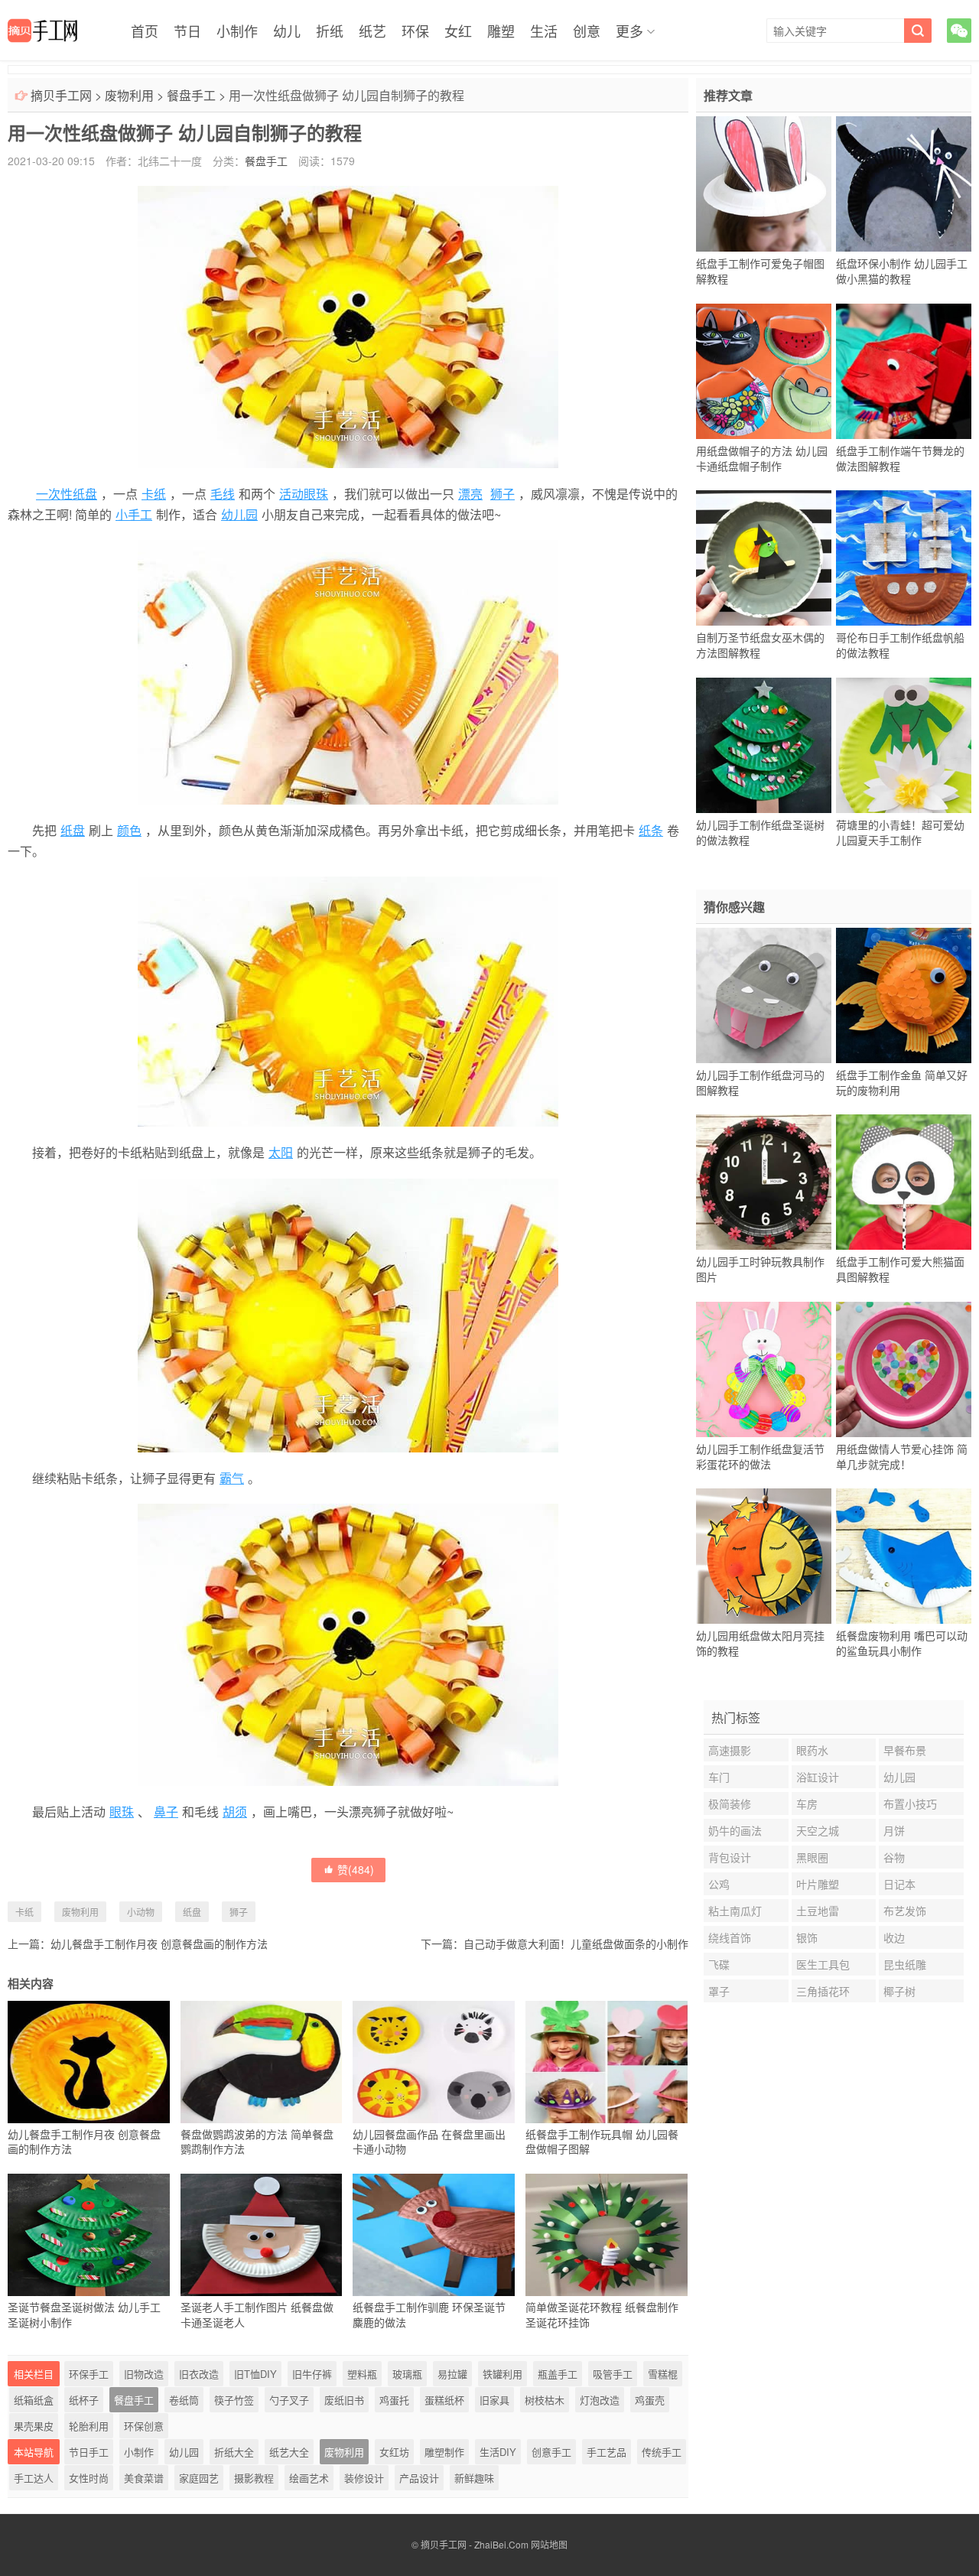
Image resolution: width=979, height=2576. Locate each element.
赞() (356, 1869)
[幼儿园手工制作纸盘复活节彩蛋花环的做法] (764, 1369)
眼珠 (122, 1812)
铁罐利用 (503, 2374)
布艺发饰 (905, 1911)
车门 (719, 1777)
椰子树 (899, 1991)
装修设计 (364, 2478)
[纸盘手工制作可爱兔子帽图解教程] (764, 184)
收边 (894, 1937)
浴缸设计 (818, 1777)
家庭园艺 (199, 2478)
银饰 (807, 1937)
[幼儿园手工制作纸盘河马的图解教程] (764, 995)
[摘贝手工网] (42, 31)
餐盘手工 (191, 95)
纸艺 (372, 31)
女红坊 (394, 2452)
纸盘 (73, 830)
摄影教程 (254, 2478)
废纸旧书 (344, 2400)
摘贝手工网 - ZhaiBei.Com (475, 2544)
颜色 (129, 830)
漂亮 (470, 494)
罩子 (719, 1991)
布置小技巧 (910, 1804)
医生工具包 (823, 1964)
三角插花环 (823, 1991)
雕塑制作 (444, 2452)
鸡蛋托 (394, 2400)
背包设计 (730, 1857)
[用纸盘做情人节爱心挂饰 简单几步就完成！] (904, 1369)
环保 (415, 31)
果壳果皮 (34, 2426)
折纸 (330, 31)
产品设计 (419, 2478)
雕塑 (501, 31)
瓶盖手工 (558, 2374)
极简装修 (730, 1804)
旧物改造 (144, 2374)
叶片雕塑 (818, 1884)
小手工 (134, 514)
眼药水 (812, 1750)
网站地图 (549, 2544)
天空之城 (818, 1830)
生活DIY (498, 2452)
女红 (458, 31)
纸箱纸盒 (34, 2400)
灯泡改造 (600, 2400)
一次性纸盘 (67, 494)
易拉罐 (452, 2374)
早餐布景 (905, 1750)
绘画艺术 (309, 2478)
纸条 (651, 830)
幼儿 (287, 31)
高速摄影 (730, 1750)
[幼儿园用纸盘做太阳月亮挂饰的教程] (764, 1556)
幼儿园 (239, 514)
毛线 (223, 494)
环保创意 (144, 2426)
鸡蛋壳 (650, 2400)
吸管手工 (613, 2374)
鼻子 (166, 1812)
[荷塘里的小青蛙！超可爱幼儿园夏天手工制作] (904, 745)
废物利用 (129, 95)
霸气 (232, 1478)
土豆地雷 (818, 1911)
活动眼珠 (304, 494)
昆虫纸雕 (905, 1964)
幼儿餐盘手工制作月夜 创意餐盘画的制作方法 (159, 1943)
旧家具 (494, 2400)
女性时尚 (89, 2478)
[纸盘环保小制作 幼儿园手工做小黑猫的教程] (904, 184)
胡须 (235, 1812)
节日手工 (89, 2452)
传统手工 (662, 2452)
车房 (807, 1804)
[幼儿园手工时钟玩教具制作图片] (764, 1182)
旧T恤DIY (255, 2374)
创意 (587, 31)
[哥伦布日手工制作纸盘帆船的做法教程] (904, 558)
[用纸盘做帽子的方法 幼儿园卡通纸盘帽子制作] (764, 371)
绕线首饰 (730, 1937)
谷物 (894, 1857)
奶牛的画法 (735, 1830)
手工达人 (34, 2478)
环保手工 (89, 2374)
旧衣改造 (199, 2374)
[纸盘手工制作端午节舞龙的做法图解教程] (904, 371)
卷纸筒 (184, 2400)
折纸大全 (234, 2452)
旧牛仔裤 (312, 2374)
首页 (145, 31)
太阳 (281, 1152)
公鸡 (719, 1884)
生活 (544, 31)
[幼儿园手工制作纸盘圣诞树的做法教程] (764, 745)
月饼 (894, 1830)
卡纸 (154, 494)
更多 (629, 31)
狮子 (503, 494)
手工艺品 (607, 2452)
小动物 (141, 1912)
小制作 (237, 31)
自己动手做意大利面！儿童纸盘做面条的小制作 (576, 1943)
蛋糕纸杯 (444, 2400)
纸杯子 (84, 2400)
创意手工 (551, 2452)
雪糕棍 (663, 2374)
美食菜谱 (144, 2478)
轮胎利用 (89, 2426)
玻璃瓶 (407, 2374)
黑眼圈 (812, 1857)
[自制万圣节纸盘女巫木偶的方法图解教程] (764, 558)
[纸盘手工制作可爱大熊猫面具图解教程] (904, 1182)
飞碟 (719, 1964)
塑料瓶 (362, 2374)
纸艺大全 (289, 2452)
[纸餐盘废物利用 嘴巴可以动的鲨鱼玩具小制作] (904, 1556)
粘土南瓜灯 (735, 1911)
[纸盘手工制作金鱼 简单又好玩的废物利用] (904, 995)
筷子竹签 (234, 2400)
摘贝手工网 (61, 95)
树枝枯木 (545, 2400)
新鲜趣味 (474, 2478)
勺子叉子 (289, 2400)
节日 (187, 31)
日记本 (899, 1884)
